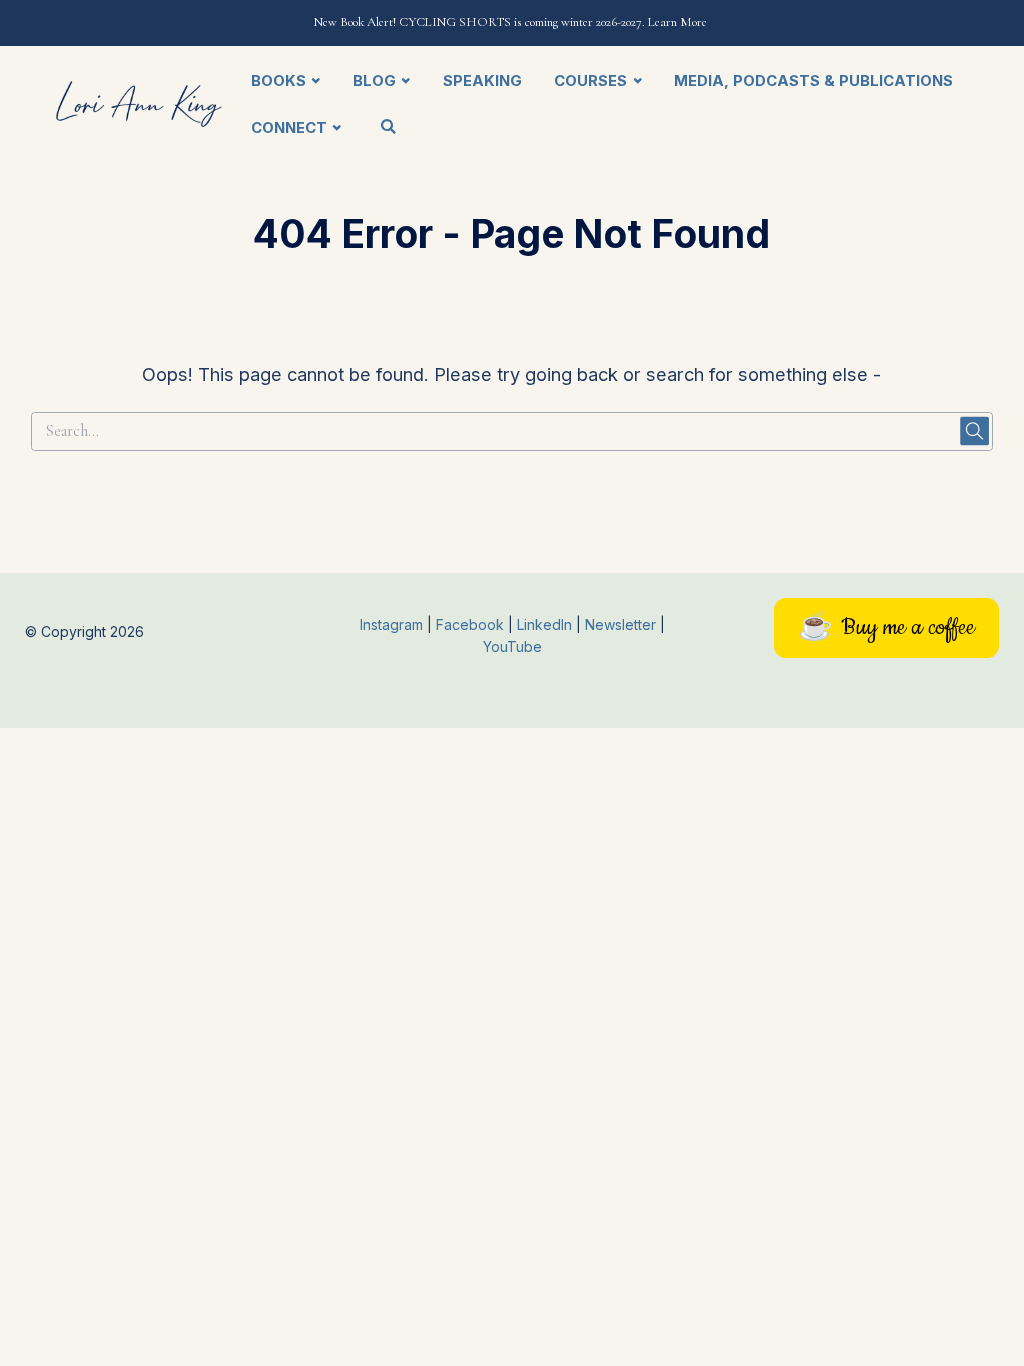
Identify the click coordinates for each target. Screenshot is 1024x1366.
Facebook (472, 624)
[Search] (388, 127)
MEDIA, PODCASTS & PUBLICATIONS (813, 81)
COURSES (590, 81)
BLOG (374, 81)
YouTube (512, 646)
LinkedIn (546, 624)
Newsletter (622, 624)
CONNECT (289, 128)
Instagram (391, 624)
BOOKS (278, 81)
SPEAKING (482, 81)
